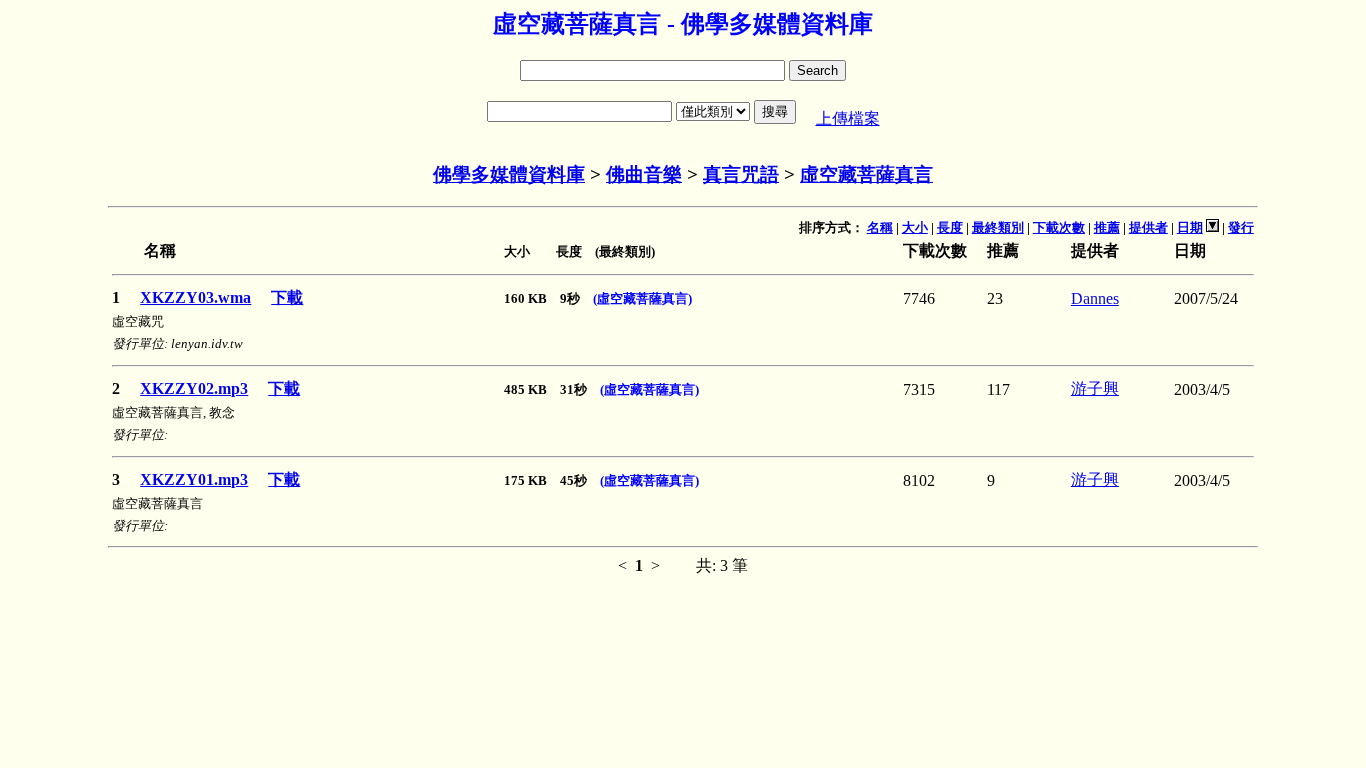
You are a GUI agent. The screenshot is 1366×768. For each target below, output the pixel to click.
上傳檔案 (848, 118)
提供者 (1148, 227)
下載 (287, 297)
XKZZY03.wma (195, 297)
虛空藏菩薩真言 (866, 174)
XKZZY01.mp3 (194, 479)
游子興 (1095, 388)
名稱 (880, 227)
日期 (1190, 227)
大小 (915, 227)
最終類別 (998, 227)
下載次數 (1059, 227)
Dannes (1095, 298)
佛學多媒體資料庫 (509, 174)
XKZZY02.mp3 (194, 388)
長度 (950, 227)
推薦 (1107, 227)
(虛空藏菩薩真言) (642, 298)
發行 (1241, 227)
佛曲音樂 (644, 174)
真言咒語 (741, 174)
